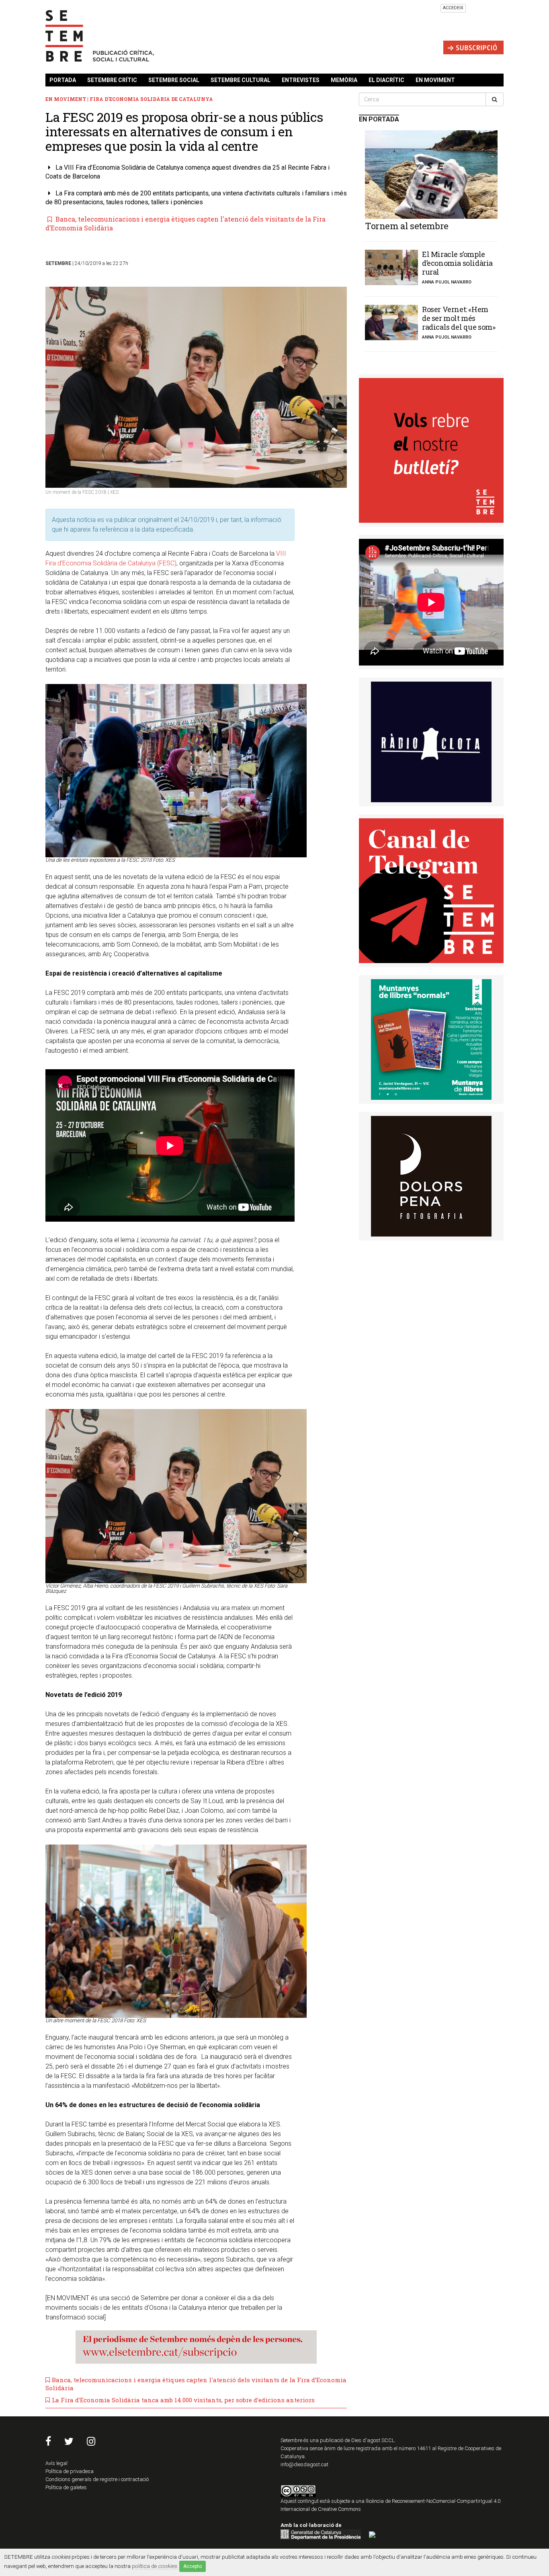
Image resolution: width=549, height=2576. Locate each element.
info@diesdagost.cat (304, 2464)
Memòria (344, 80)
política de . (155, 2566)
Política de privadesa (70, 2471)
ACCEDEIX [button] (453, 8)
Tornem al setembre (407, 226)
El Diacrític (386, 80)
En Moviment (435, 80)
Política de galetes (66, 2487)
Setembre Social (174, 80)
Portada (63, 80)
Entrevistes (301, 80)
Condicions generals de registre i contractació (97, 2479)
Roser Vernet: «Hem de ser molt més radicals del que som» (459, 318)
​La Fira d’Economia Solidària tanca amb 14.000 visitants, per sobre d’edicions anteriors (183, 2400)
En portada (379, 119)
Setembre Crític (112, 80)
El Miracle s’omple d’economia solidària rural (457, 263)
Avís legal (56, 2463)
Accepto (193, 2566)
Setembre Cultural (241, 80)
